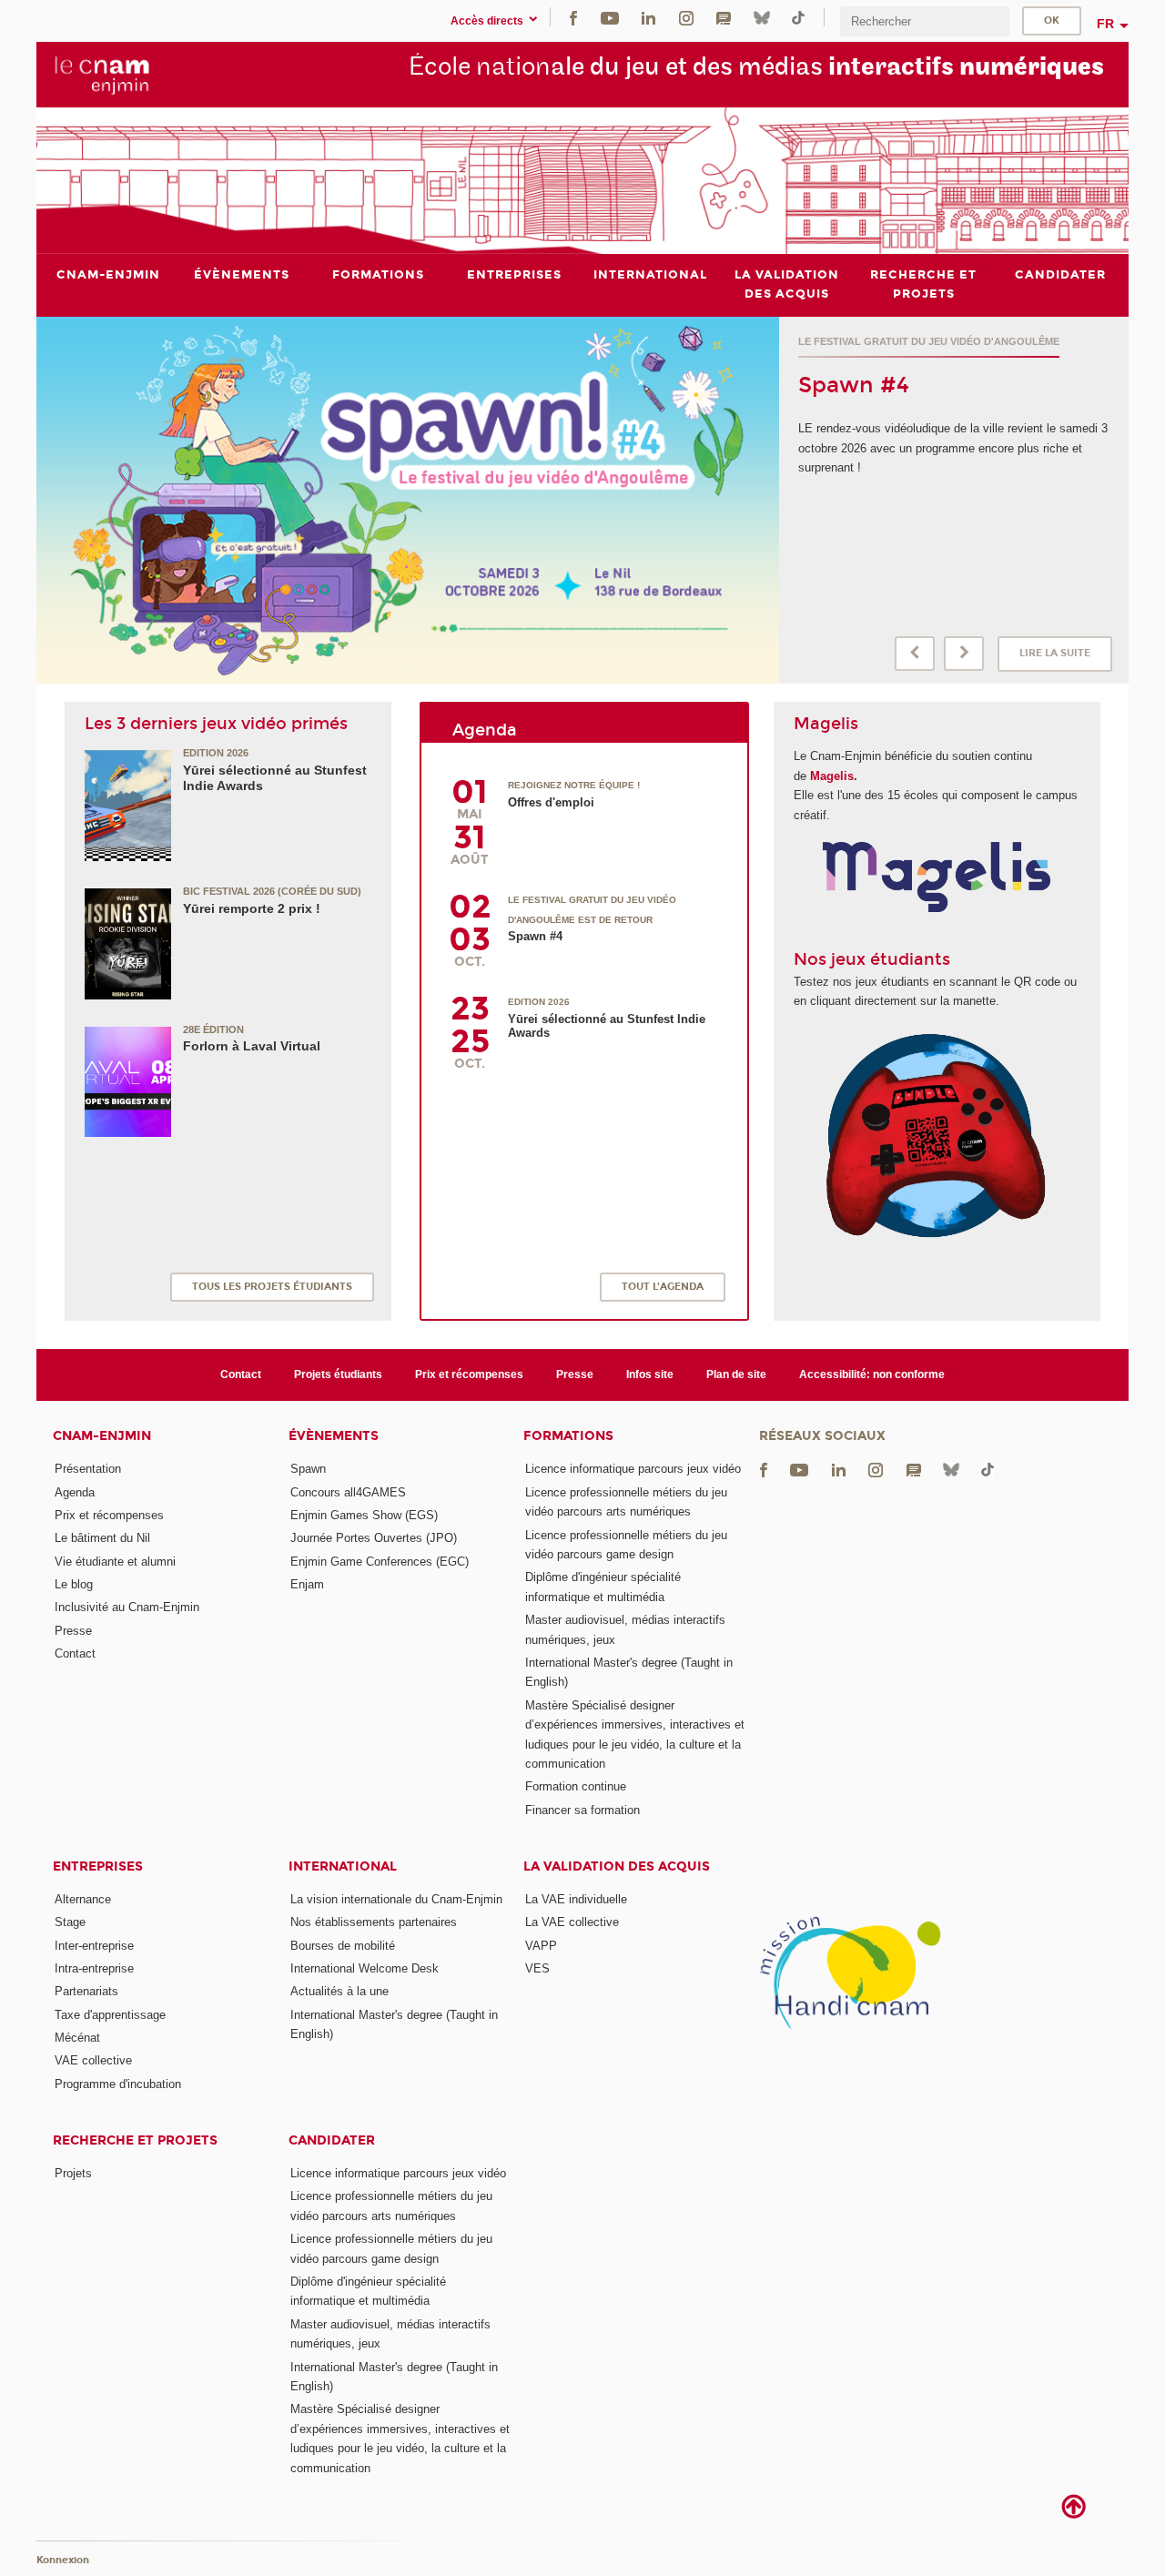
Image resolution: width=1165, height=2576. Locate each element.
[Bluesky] (762, 17)
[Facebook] (573, 17)
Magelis (832, 776)
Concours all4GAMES (348, 1492)
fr (1105, 24)
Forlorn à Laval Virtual (252, 1046)
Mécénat (77, 2038)
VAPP (541, 1946)
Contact (241, 1374)
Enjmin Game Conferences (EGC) (380, 1562)
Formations (568, 1436)
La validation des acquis (617, 1866)
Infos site (650, 1374)
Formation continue (576, 1786)
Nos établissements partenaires (374, 1922)
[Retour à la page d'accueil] (102, 74)
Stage (70, 1922)
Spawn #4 (854, 385)
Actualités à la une (339, 1991)
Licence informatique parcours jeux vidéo (633, 1469)
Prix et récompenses (469, 1374)
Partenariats (86, 1991)
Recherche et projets (135, 2140)
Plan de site (736, 1374)
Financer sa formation (582, 1810)
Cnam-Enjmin (102, 1436)
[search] (925, 21)
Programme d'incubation (118, 2084)
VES (537, 1968)
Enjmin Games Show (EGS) (364, 1515)
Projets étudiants (338, 1374)
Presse (575, 1374)
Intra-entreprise (94, 1968)
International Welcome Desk (365, 1968)
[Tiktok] (798, 17)
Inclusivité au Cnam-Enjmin (127, 1607)
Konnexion (63, 2560)
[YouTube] (610, 17)
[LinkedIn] (648, 17)
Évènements (334, 1436)
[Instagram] (686, 17)
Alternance (83, 1899)
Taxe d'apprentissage (110, 2015)
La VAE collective (572, 1922)
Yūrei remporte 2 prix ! (252, 908)
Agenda (75, 1492)
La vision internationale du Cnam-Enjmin (396, 1899)
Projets (73, 2173)
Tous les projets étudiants (272, 1287)
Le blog (74, 1584)
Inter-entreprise (94, 1946)
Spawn (308, 1469)
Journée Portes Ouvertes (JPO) (374, 1538)
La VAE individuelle (576, 1899)
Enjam (307, 1584)
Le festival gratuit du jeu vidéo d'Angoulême (929, 341)
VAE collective (93, 2060)
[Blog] (724, 17)
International (343, 1866)
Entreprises (98, 1866)
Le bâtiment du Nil (102, 1538)
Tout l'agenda (663, 1287)
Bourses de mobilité (343, 1946)
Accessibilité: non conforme (872, 1374)
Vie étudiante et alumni (115, 1562)
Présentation (88, 1469)
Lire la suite (1055, 653)
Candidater (332, 2140)
